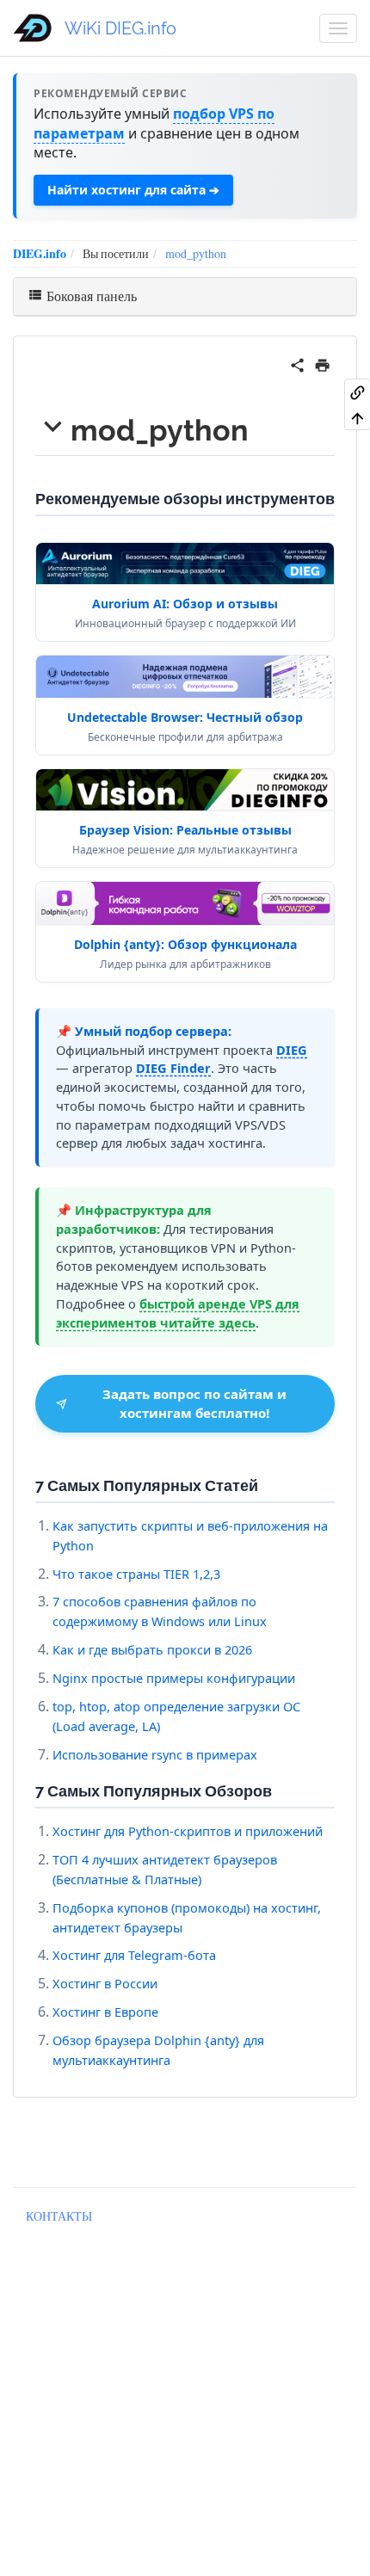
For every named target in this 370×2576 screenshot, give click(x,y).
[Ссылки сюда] (358, 391)
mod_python (196, 253)
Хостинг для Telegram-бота (134, 1955)
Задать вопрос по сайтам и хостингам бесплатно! (194, 1403)
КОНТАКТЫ (59, 2216)
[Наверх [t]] (358, 417)
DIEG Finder (173, 1068)
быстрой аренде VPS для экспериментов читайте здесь (178, 1313)
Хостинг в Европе (105, 2012)
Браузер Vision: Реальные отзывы (185, 830)
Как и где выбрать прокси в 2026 (152, 1649)
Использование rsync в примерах (155, 1754)
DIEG (292, 1050)
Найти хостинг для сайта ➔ (133, 190)
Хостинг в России (105, 1983)
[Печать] (322, 363)
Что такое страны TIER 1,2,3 (136, 1574)
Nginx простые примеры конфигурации (174, 1678)
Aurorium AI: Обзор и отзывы (185, 604)
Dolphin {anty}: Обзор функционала (185, 944)
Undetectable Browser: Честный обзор (185, 717)
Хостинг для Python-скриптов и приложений (188, 1831)
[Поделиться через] (297, 363)
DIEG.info (40, 253)
